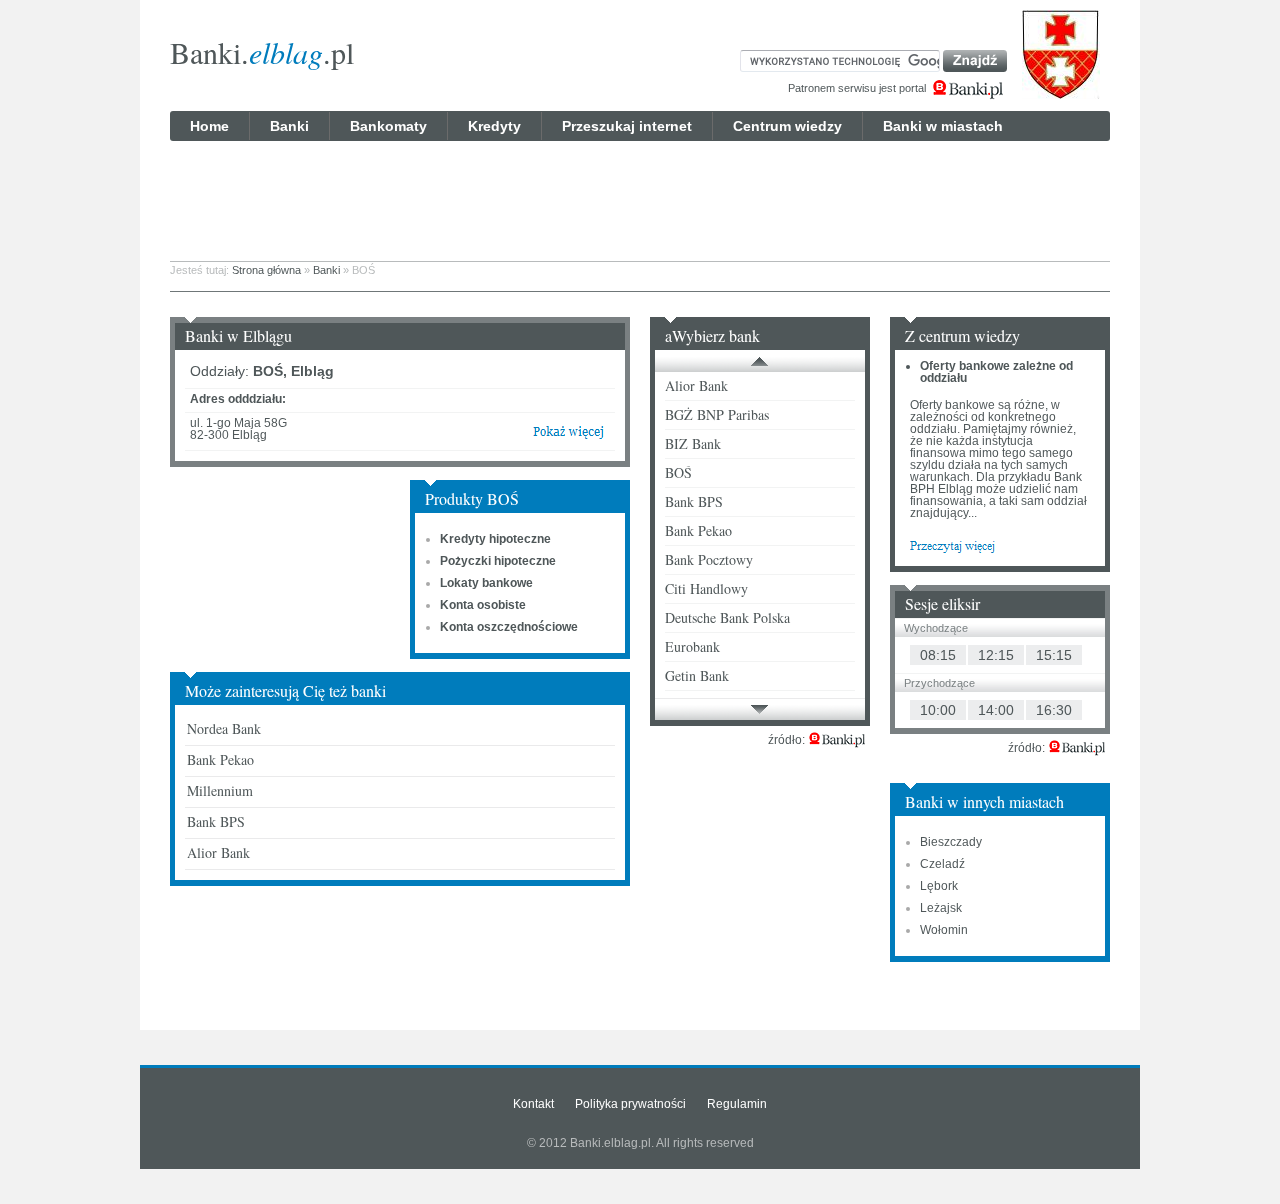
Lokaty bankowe (486, 583)
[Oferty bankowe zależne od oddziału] (952, 545)
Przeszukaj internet (627, 126)
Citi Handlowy (706, 588)
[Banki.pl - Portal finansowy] (837, 740)
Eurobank (692, 646)
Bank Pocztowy (709, 559)
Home (209, 126)
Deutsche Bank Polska (727, 617)
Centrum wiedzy (787, 126)
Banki (289, 126)
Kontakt (533, 1104)
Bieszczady (951, 842)
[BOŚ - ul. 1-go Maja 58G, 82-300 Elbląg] (568, 436)
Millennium (220, 790)
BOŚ (678, 472)
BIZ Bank (693, 443)
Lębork (939, 886)
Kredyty (494, 126)
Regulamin (737, 1104)
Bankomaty (388, 126)
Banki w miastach (943, 126)
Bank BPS (216, 821)
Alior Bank (218, 852)
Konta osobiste (483, 605)
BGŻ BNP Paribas (717, 414)
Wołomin (944, 930)
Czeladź (942, 864)
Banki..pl (262, 52)
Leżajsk (941, 908)
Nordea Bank (224, 728)
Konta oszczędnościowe (509, 627)
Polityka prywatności (630, 1104)
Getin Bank (697, 675)
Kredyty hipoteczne (495, 539)
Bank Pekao (220, 759)
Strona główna (266, 270)
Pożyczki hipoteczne (498, 561)
